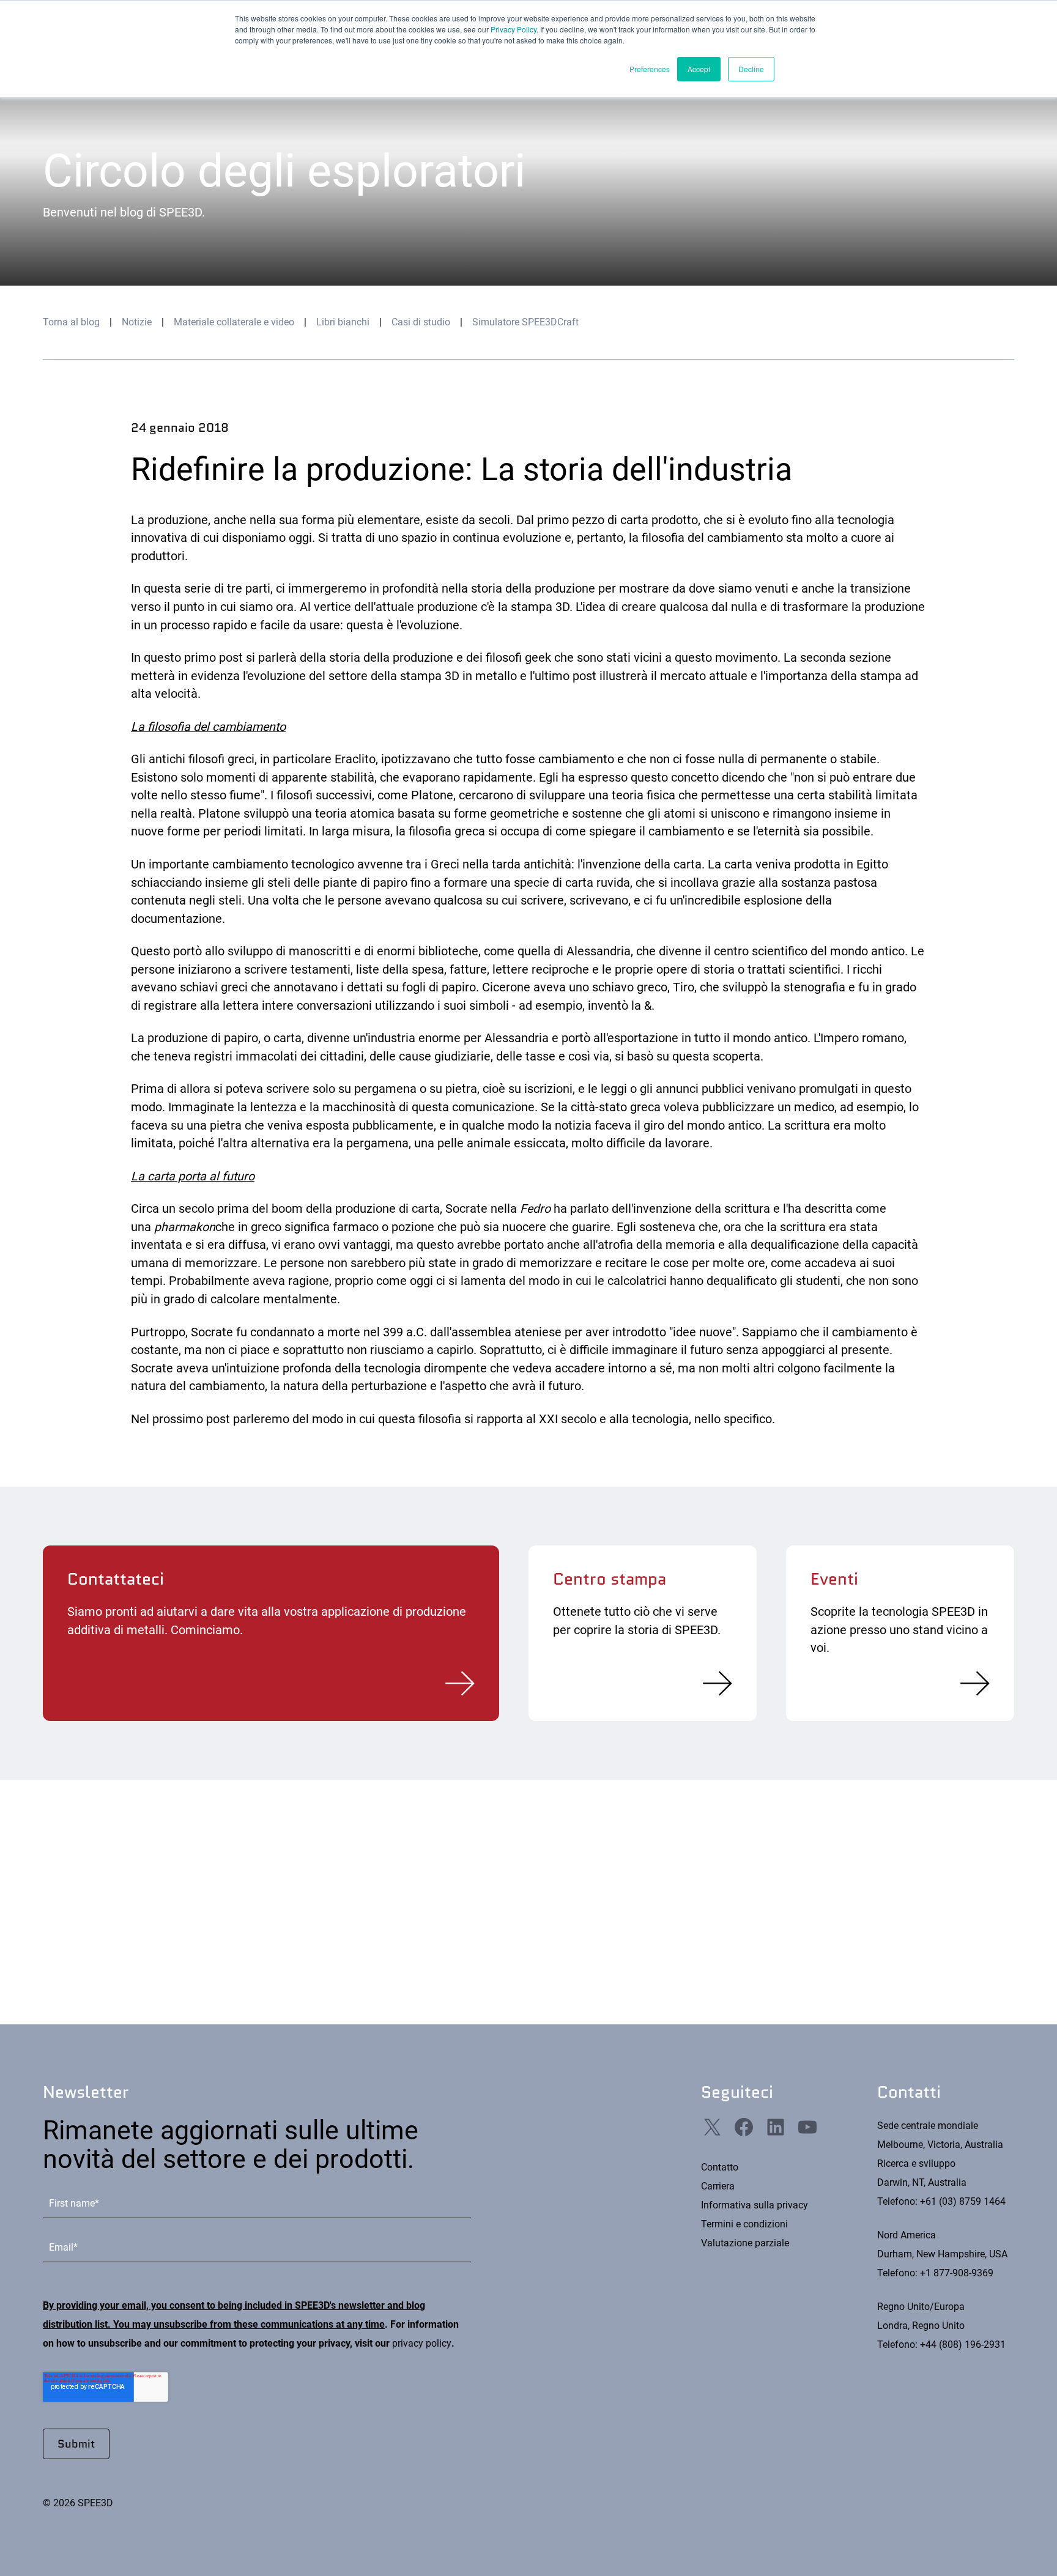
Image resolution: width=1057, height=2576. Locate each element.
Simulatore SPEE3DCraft (525, 322)
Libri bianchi (343, 322)
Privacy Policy (514, 29)
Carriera (718, 2186)
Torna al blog (71, 322)
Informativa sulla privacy (755, 2205)
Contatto (720, 2167)
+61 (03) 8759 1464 (963, 2201)
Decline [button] (751, 69)
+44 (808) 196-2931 (963, 2345)
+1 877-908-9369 (957, 2273)
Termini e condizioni (744, 2224)
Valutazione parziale (745, 2243)
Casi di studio (421, 322)
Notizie (137, 322)
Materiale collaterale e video (234, 322)
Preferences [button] (650, 69)
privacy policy (422, 2343)
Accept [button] (699, 69)
